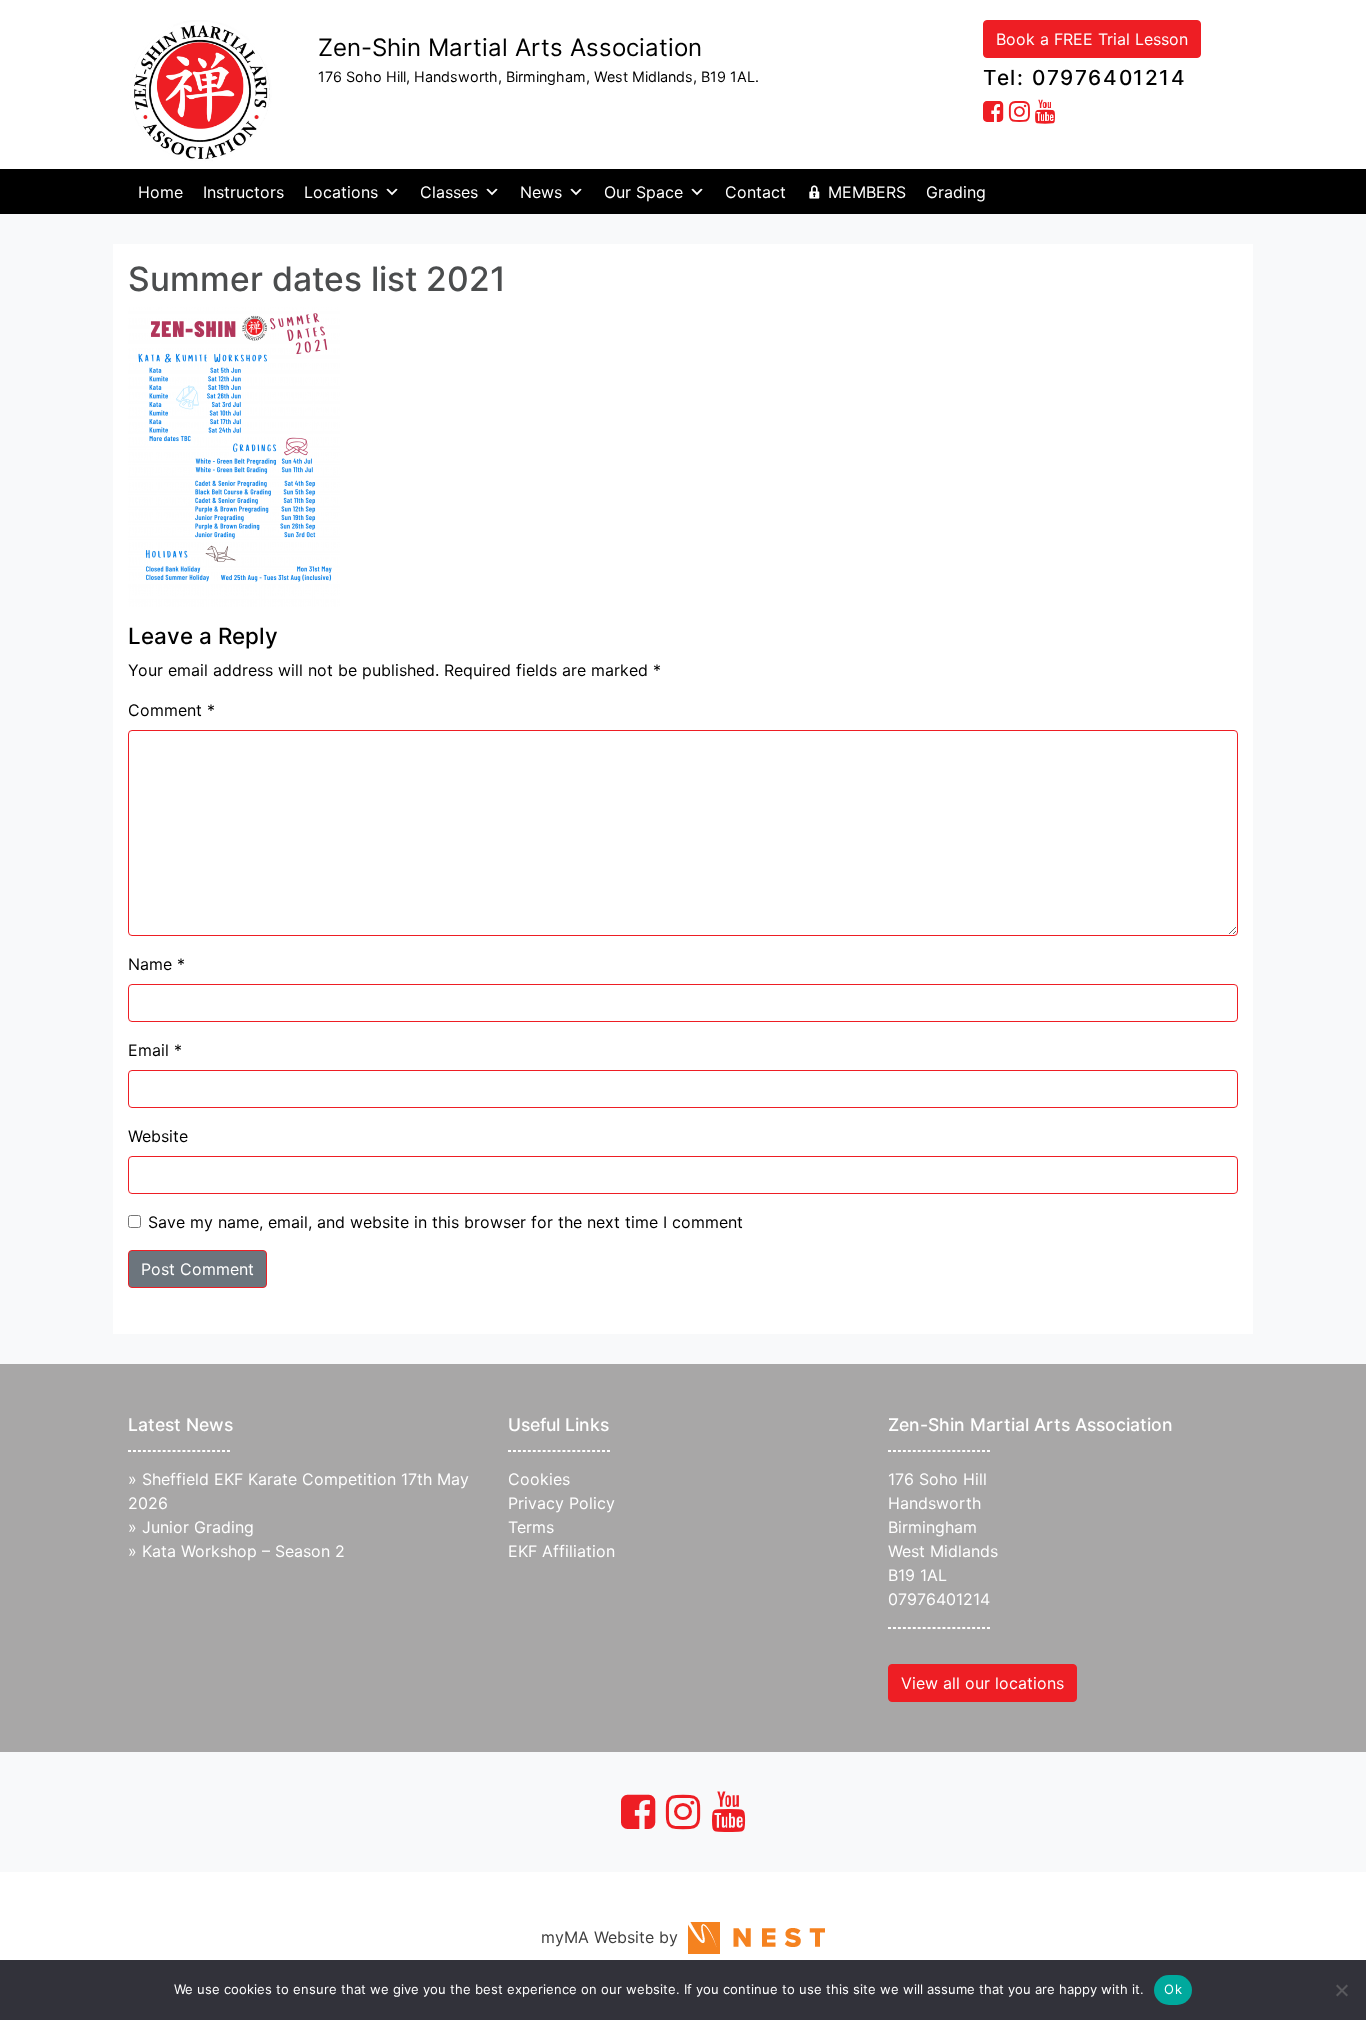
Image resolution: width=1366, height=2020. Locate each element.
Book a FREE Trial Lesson (1092, 39)
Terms (531, 1527)
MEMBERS (867, 192)
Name (156, 964)
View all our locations (982, 1683)
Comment (171, 710)
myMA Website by (614, 1937)
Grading (956, 192)
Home (160, 192)
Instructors (243, 192)
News (541, 192)
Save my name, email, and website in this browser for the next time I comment (445, 1222)
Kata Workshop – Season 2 (243, 1551)
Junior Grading (198, 1527)
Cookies (539, 1479)
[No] (1341, 1990)
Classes (449, 192)
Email (155, 1050)
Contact (755, 192)
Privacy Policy (561, 1503)
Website (158, 1136)
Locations (341, 192)
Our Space (643, 192)
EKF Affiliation (561, 1551)
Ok (1173, 1989)
